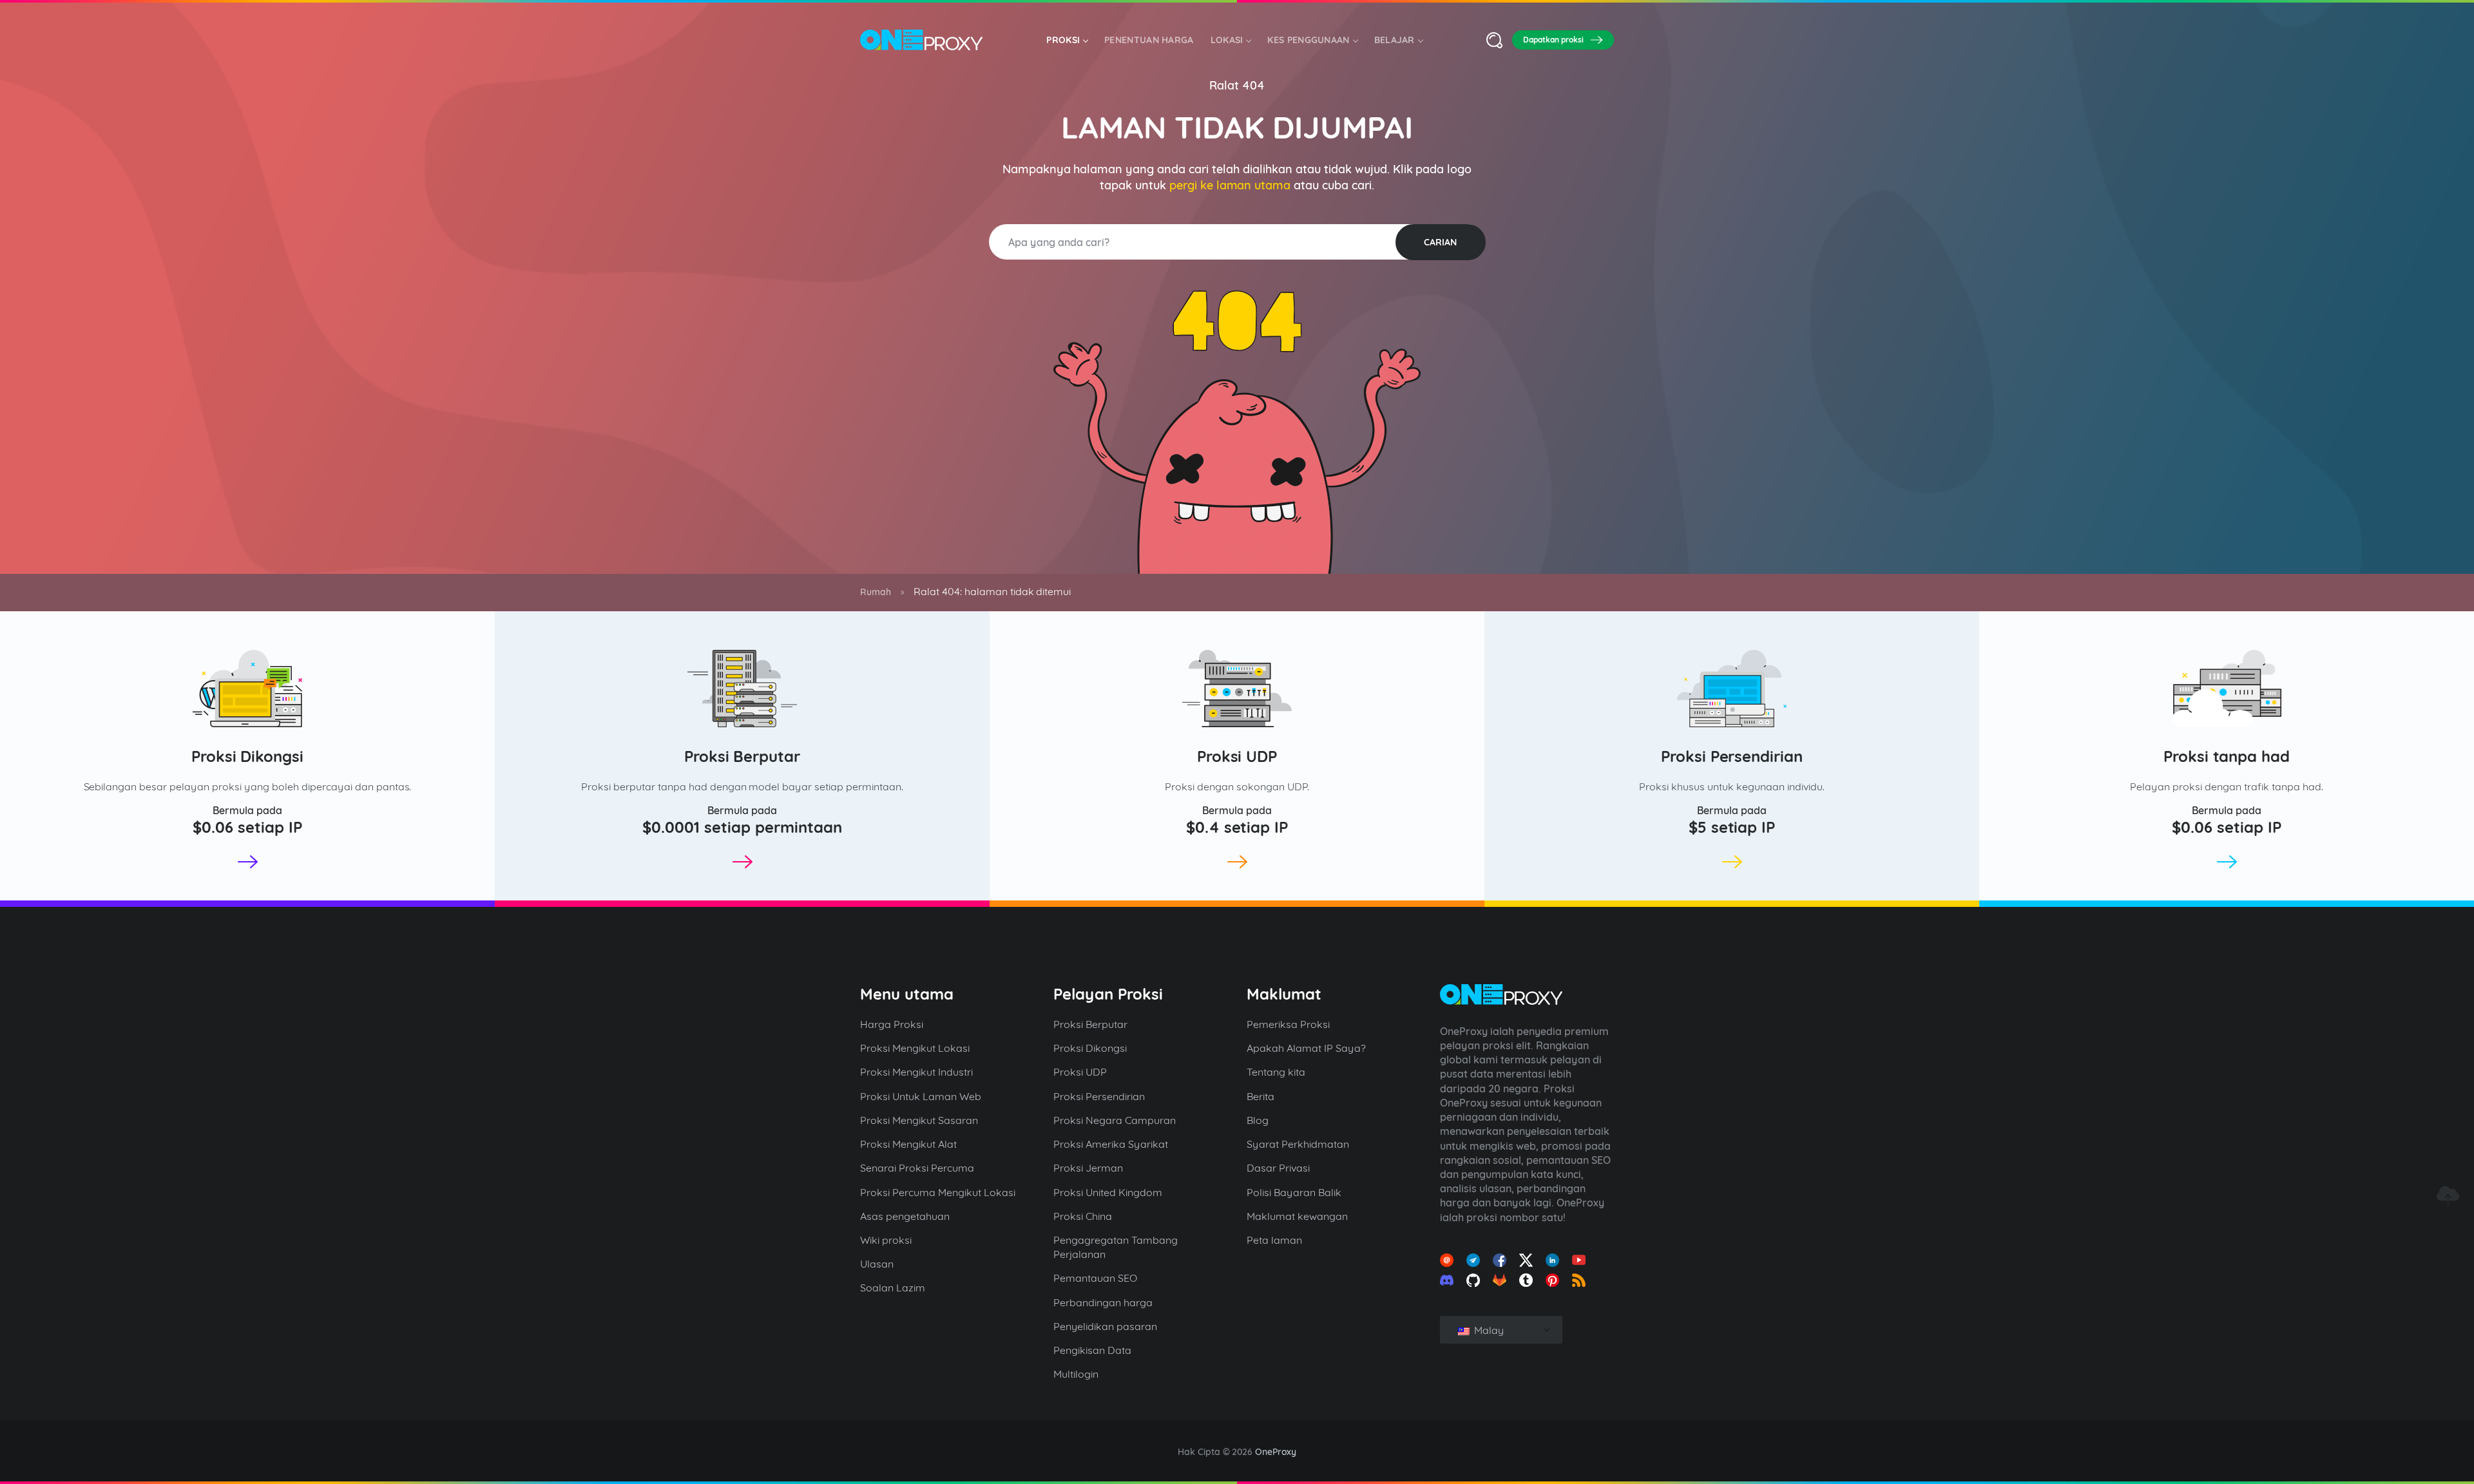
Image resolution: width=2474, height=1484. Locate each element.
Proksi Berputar (743, 756)
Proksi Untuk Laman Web (921, 1096)
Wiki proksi (886, 1240)
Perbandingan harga (1103, 1302)
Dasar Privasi (1278, 1168)
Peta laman (1274, 1240)
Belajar (1395, 40)
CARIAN (1440, 242)
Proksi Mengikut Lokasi (915, 1048)
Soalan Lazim (893, 1288)
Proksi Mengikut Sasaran (919, 1120)
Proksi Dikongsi (248, 756)
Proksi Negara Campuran (1115, 1120)
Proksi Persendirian (1732, 756)
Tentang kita (1276, 1072)
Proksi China (1083, 1216)
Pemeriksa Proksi (1288, 1024)
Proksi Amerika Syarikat (1111, 1144)
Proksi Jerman (1088, 1168)
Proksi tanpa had (2227, 756)
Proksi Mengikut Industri (916, 1072)
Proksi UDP (1237, 756)
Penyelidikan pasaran (1105, 1326)
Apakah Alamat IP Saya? (1306, 1048)
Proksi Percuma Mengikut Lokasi (938, 1192)
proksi (1063, 40)
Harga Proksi (892, 1024)
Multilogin (1076, 1374)
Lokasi (1227, 40)
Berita (1261, 1096)
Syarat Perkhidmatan (1298, 1144)
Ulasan (877, 1264)
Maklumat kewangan (1297, 1216)
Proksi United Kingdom (1108, 1192)
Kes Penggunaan (1308, 40)
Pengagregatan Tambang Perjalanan (1116, 1247)
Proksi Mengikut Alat (908, 1144)
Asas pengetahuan (905, 1216)
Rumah (876, 592)
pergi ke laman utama (1230, 185)
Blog (1258, 1120)
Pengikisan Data (1092, 1350)
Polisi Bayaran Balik (1294, 1192)
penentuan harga (1149, 40)
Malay (1488, 1330)
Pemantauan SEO (1095, 1278)
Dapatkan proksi (1553, 40)
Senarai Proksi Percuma (917, 1168)
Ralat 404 (1237, 85)
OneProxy (1276, 1452)
